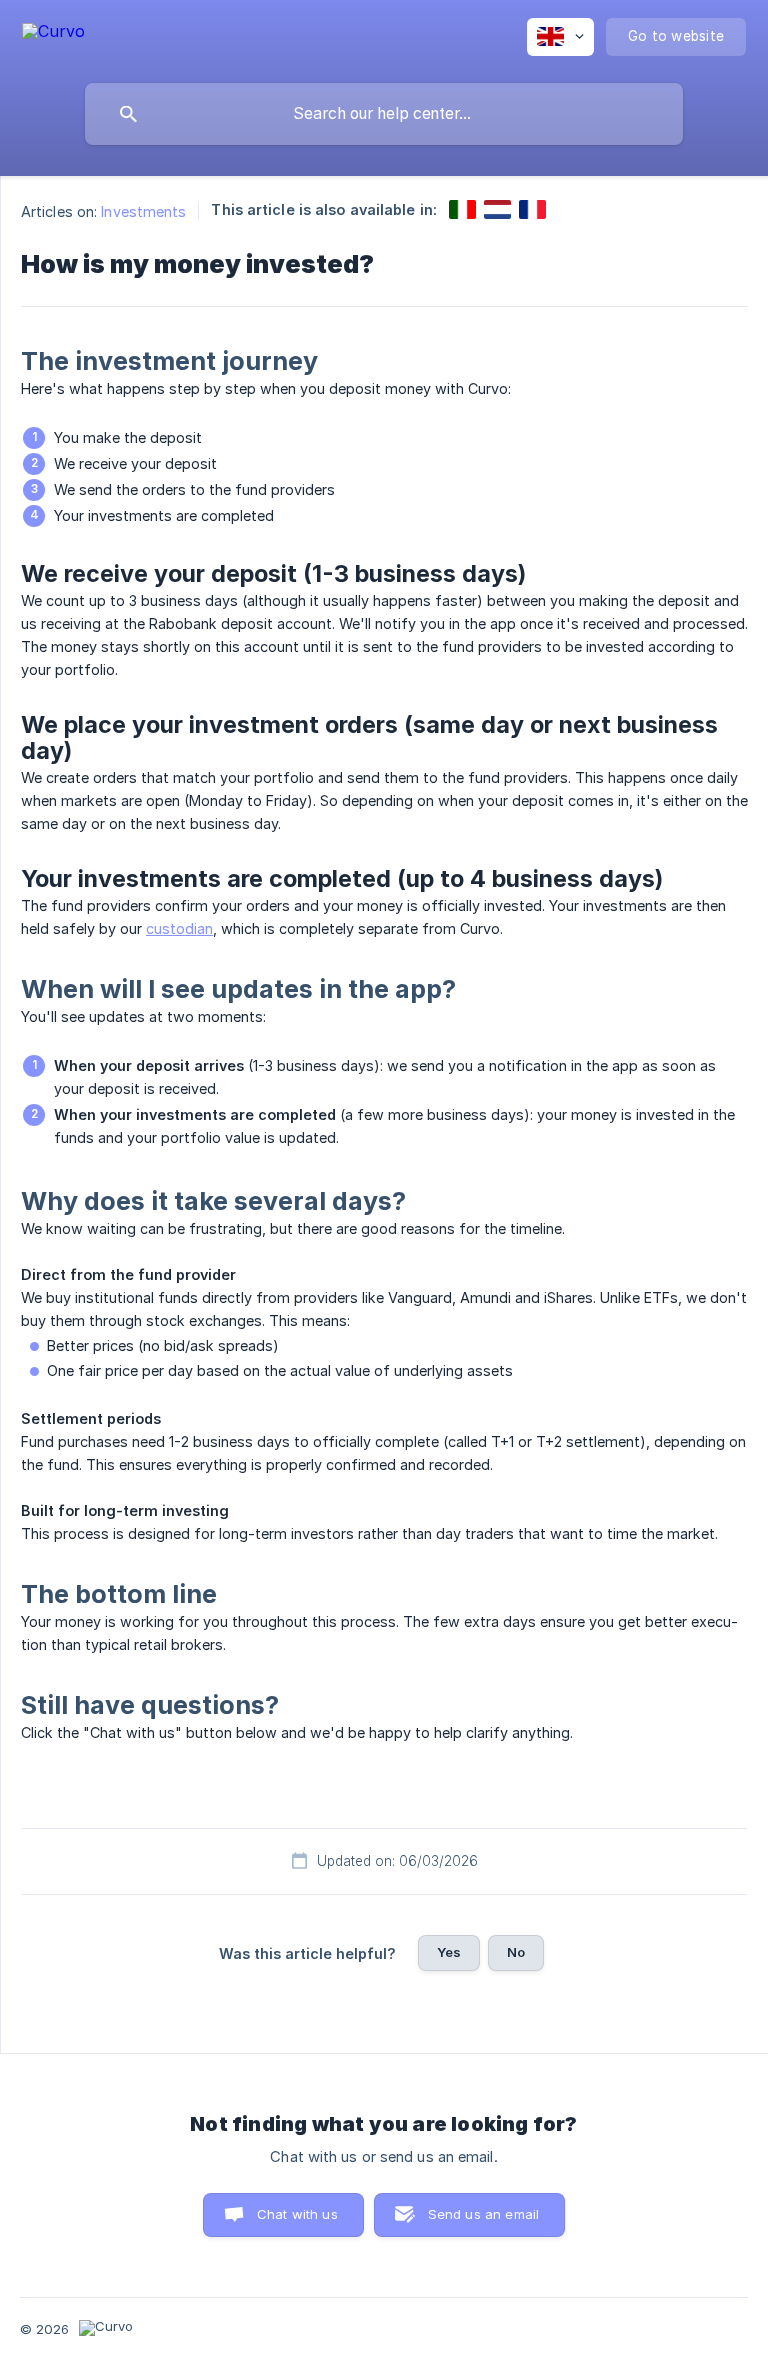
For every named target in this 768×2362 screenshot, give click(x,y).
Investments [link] (143, 211)
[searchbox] (384, 114)
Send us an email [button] (483, 2214)
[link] (462, 209)
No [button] (516, 1952)
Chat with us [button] (297, 2214)
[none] (53, 34)
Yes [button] (449, 1952)
